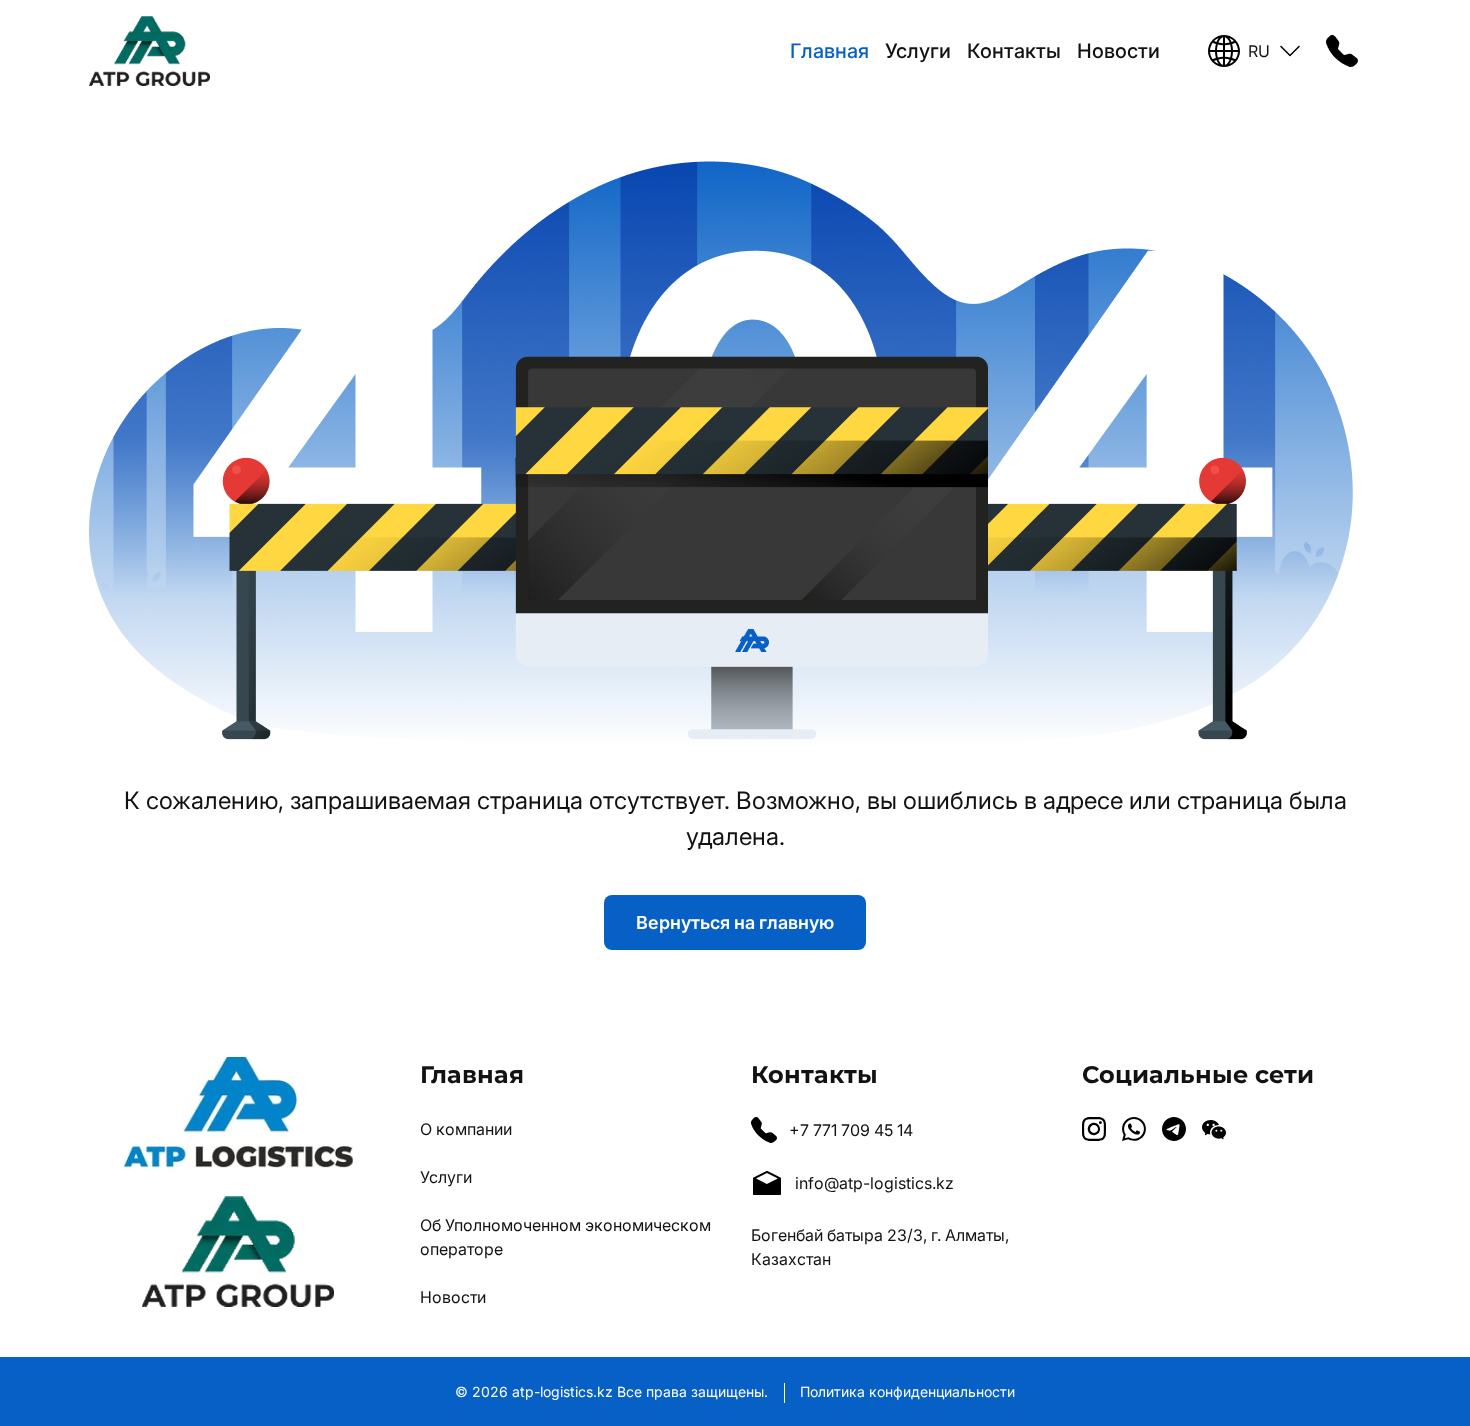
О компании (466, 1129)
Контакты (1014, 51)
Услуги (918, 51)
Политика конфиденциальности (907, 1391)
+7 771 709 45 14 (851, 1130)
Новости (1118, 51)
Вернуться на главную (735, 922)
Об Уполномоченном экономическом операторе (565, 1237)
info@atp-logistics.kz (874, 1183)
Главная (829, 51)
